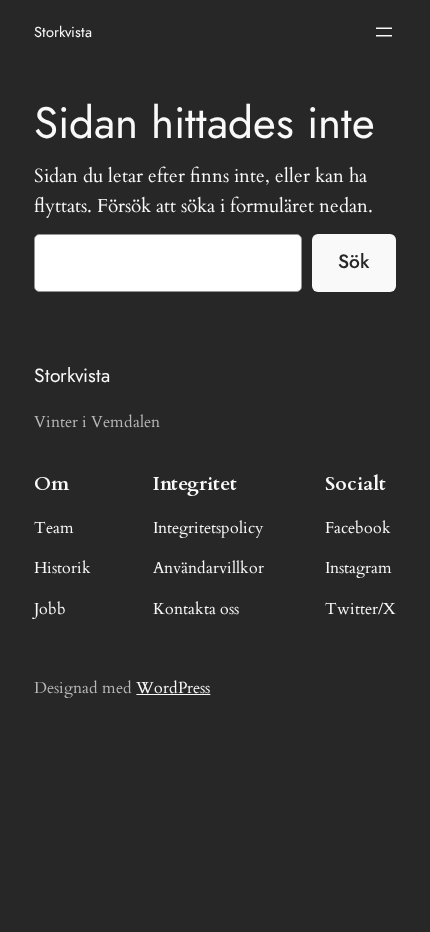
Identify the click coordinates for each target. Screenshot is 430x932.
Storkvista (63, 31)
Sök (354, 261)
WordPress (173, 688)
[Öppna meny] (384, 32)
